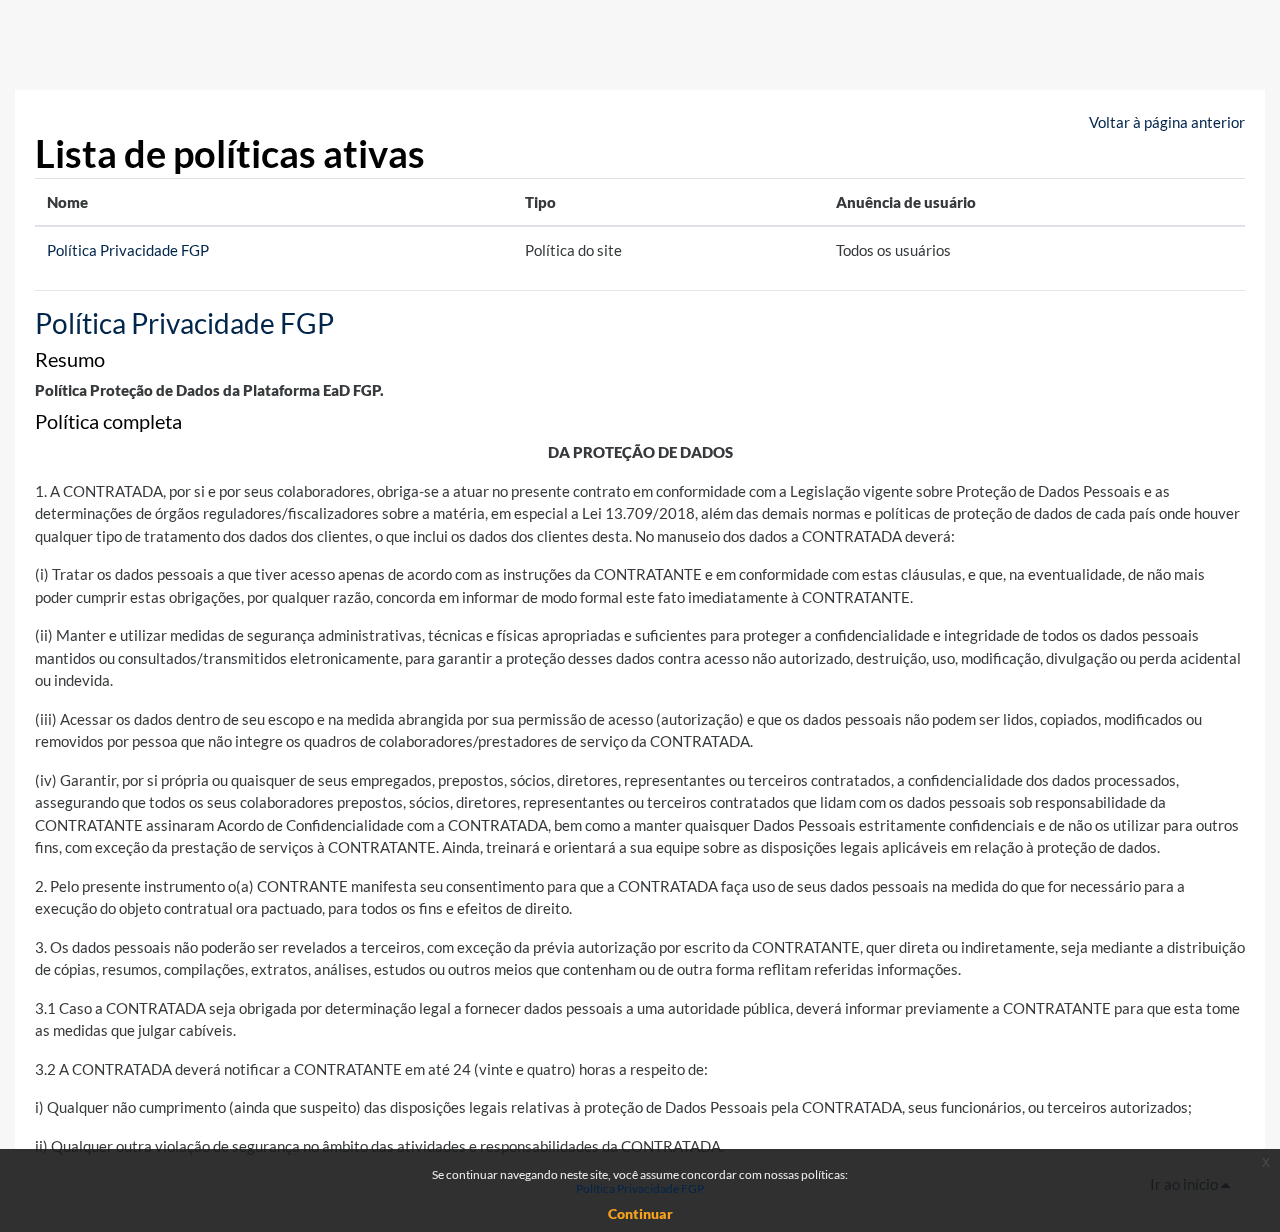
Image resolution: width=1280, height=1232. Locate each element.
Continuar (640, 1213)
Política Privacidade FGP (128, 250)
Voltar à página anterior (1167, 122)
